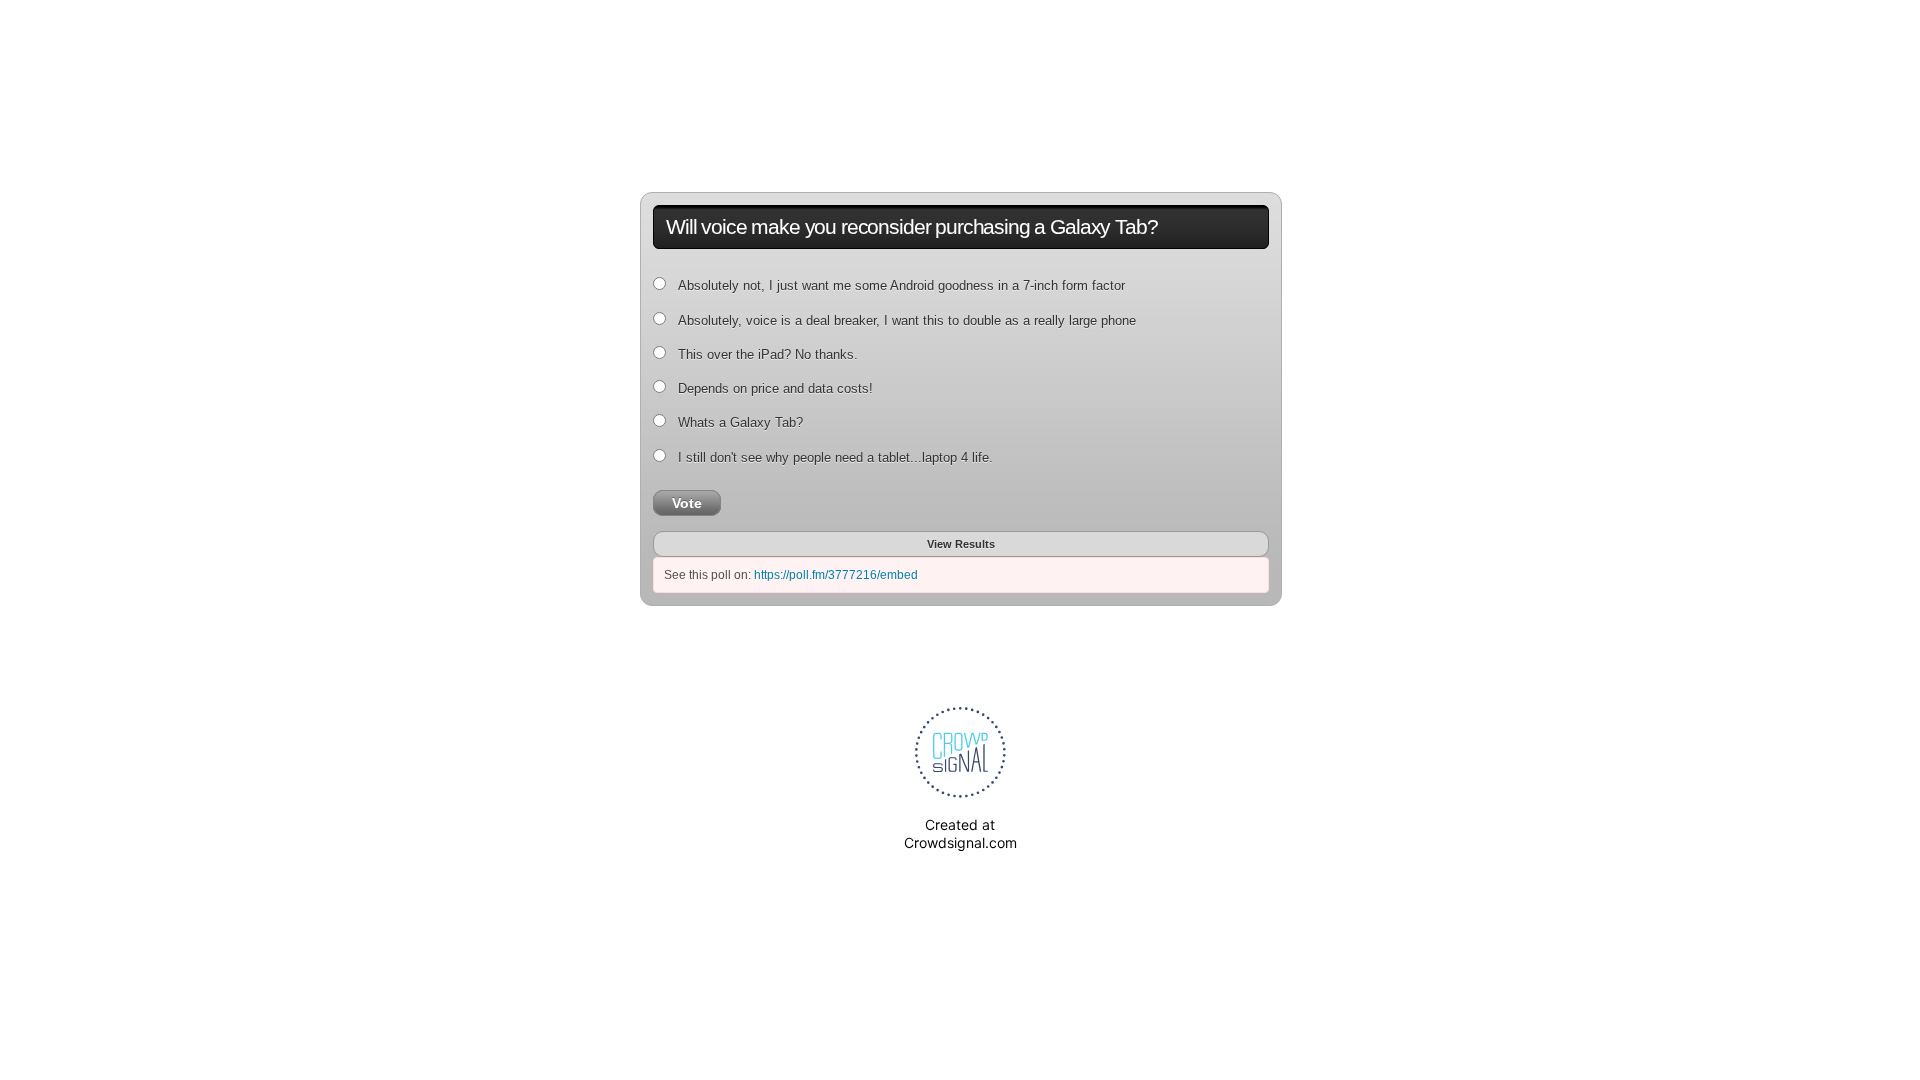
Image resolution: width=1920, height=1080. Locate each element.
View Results (961, 544)
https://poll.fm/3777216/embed (836, 575)
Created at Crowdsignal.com (960, 833)
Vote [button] (687, 503)
